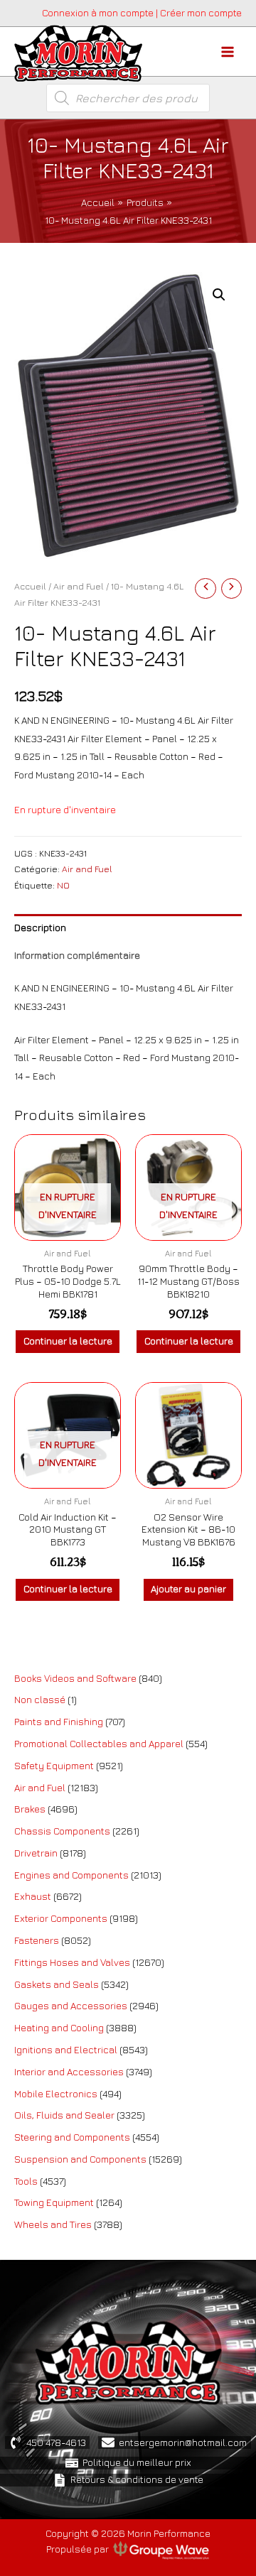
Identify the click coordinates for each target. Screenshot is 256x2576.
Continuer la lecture (68, 1341)
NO (63, 885)
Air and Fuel (79, 586)
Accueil (30, 586)
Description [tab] (40, 928)
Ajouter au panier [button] (188, 1589)
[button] (219, 295)
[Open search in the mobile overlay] (128, 98)
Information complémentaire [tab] (77, 955)
